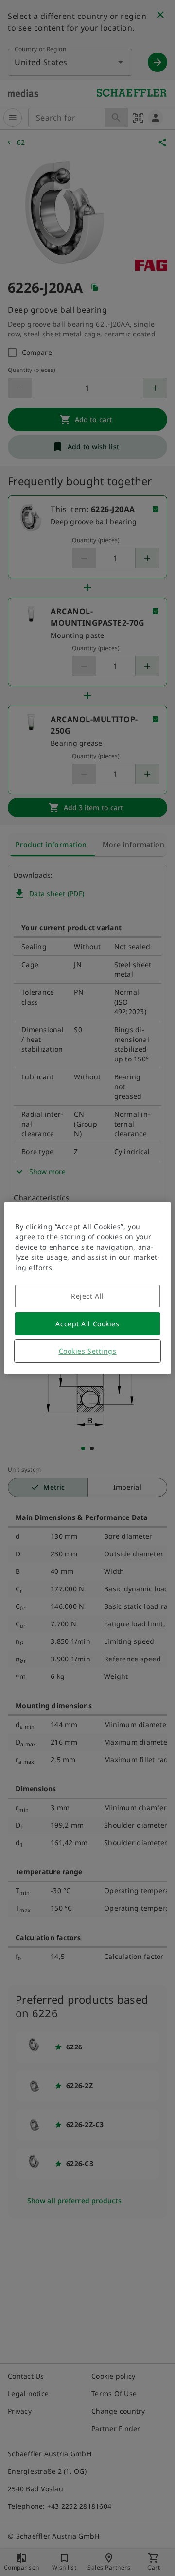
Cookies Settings (88, 1351)
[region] (87, 1288)
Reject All (87, 1296)
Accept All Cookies (87, 1324)
